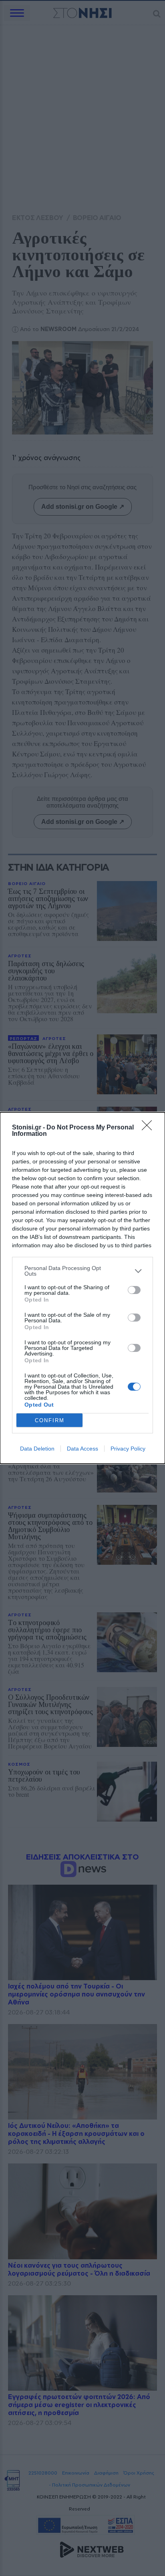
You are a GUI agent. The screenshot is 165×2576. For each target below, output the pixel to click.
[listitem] (82, 1271)
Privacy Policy (128, 1449)
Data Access (82, 1449)
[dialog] (82, 1288)
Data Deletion (37, 1449)
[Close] (149, 1128)
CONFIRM (50, 1420)
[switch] (134, 1290)
